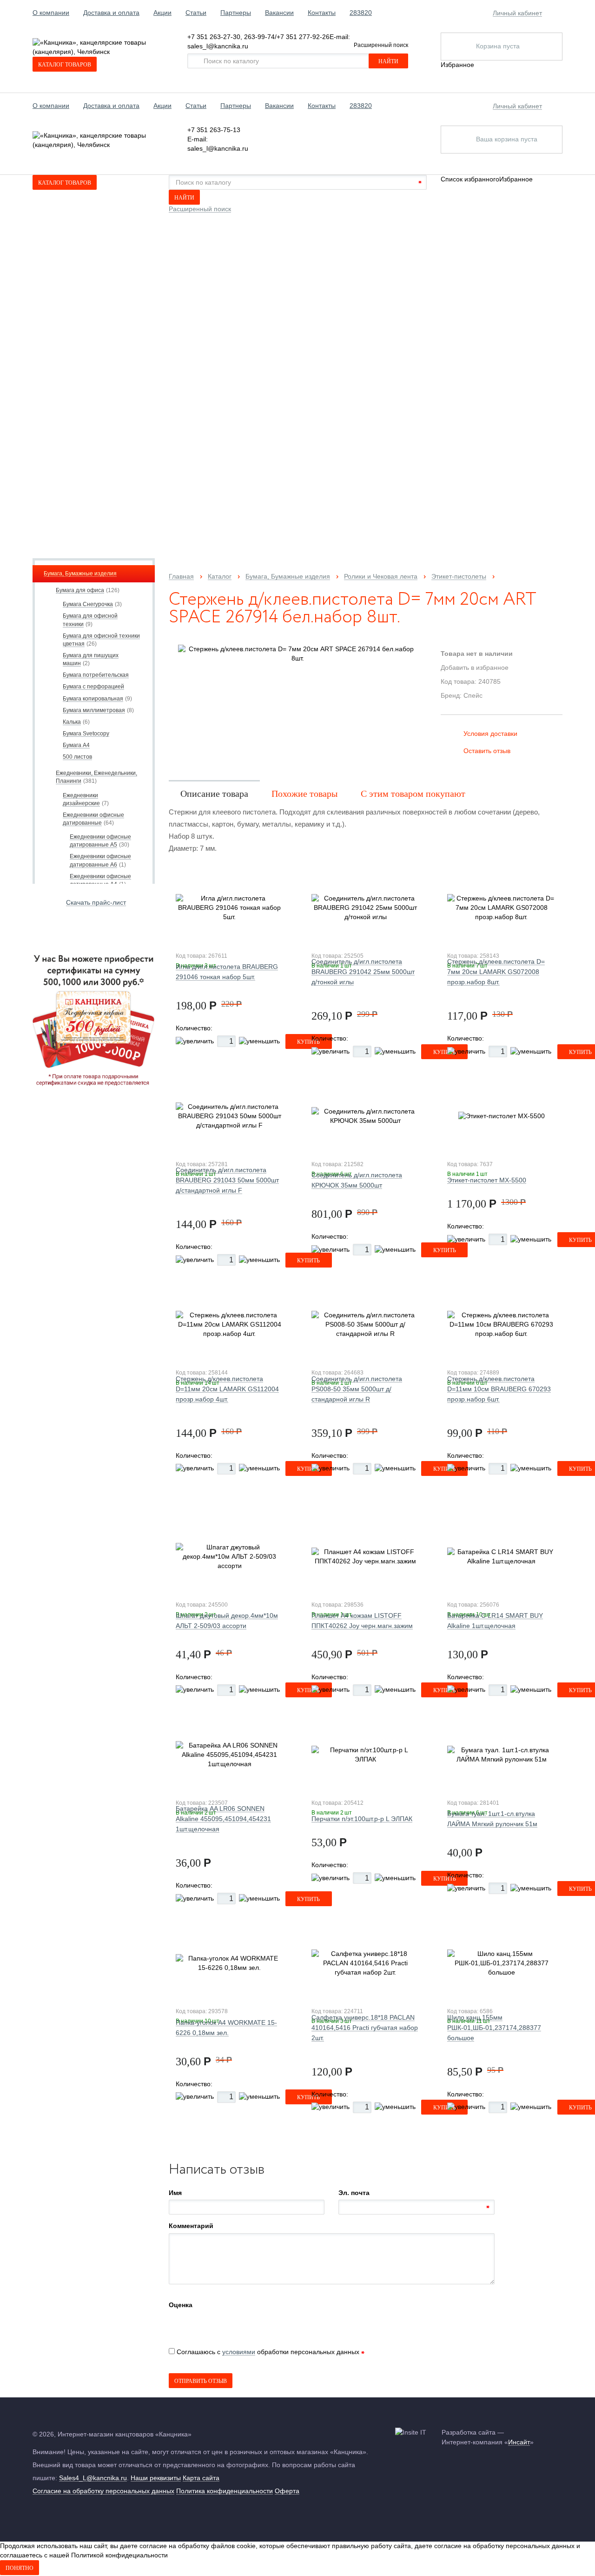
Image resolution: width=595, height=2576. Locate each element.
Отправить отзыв (201, 2381)
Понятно (20, 2568)
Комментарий (191, 2226)
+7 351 (214, 37)
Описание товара (214, 794)
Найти (388, 61)
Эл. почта (354, 2193)
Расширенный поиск (381, 45)
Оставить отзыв (487, 751)
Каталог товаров (65, 65)
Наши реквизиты (156, 2478)
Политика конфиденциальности (225, 2491)
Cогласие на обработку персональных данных (103, 2491)
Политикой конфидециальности (119, 2555)
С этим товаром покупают (413, 794)
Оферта (287, 2491)
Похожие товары (304, 794)
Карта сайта (201, 2478)
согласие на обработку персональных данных (504, 2546)
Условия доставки (490, 734)
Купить (308, 1899)
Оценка (181, 2305)
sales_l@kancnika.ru (218, 46)
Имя (175, 2193)
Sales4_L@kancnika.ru (93, 2478)
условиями (239, 2352)
